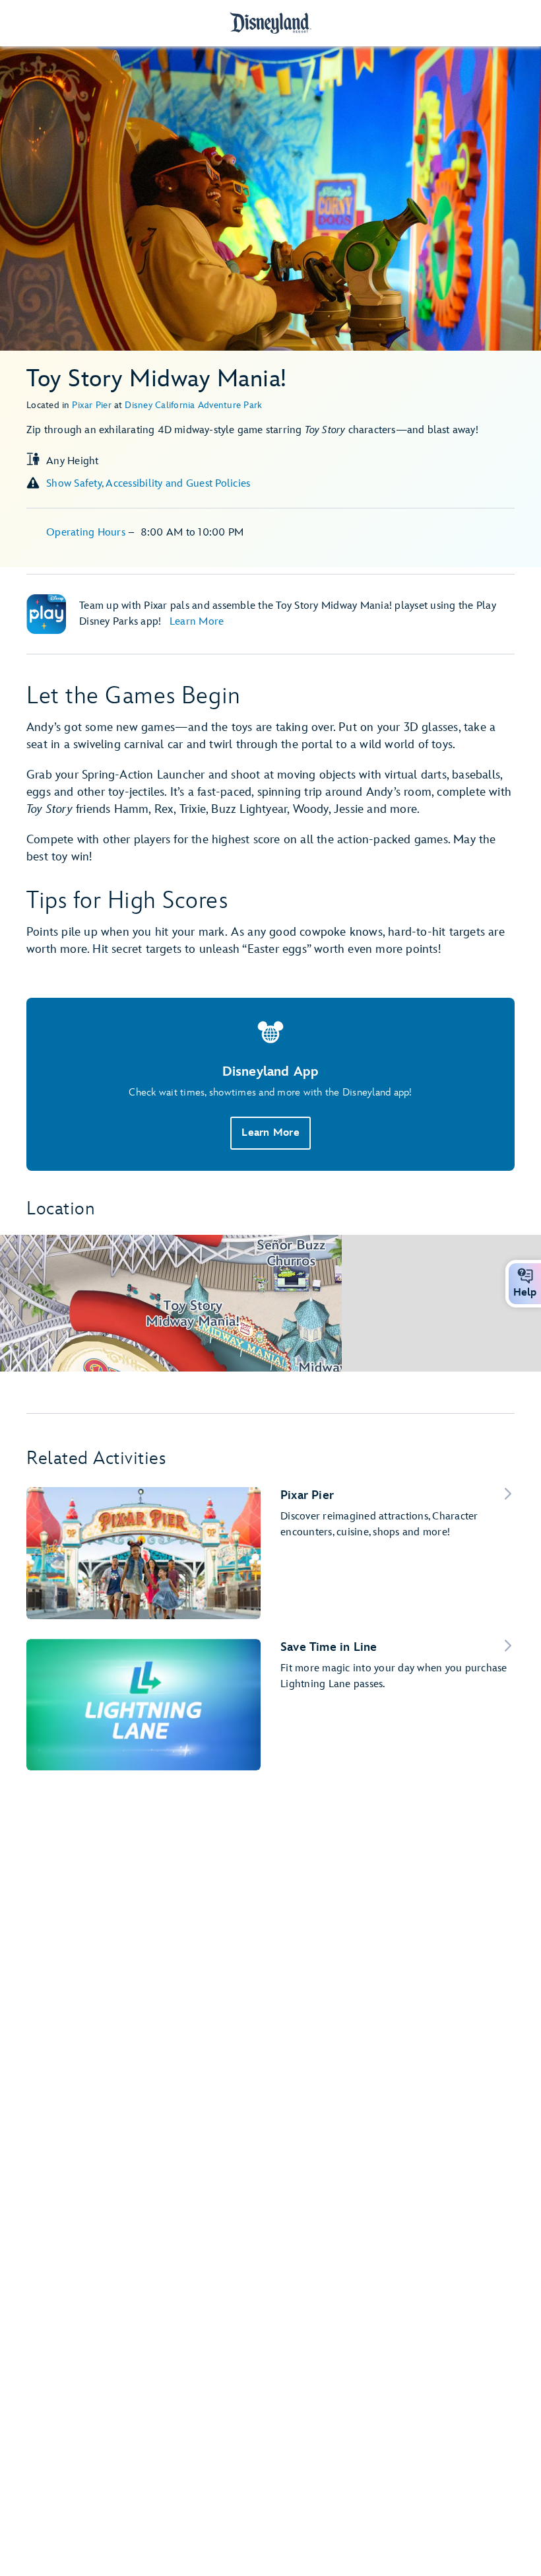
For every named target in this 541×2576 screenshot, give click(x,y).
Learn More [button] (270, 1133)
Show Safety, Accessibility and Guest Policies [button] (148, 484)
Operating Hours (87, 533)
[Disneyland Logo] (270, 23)
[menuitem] (525, 1276)
